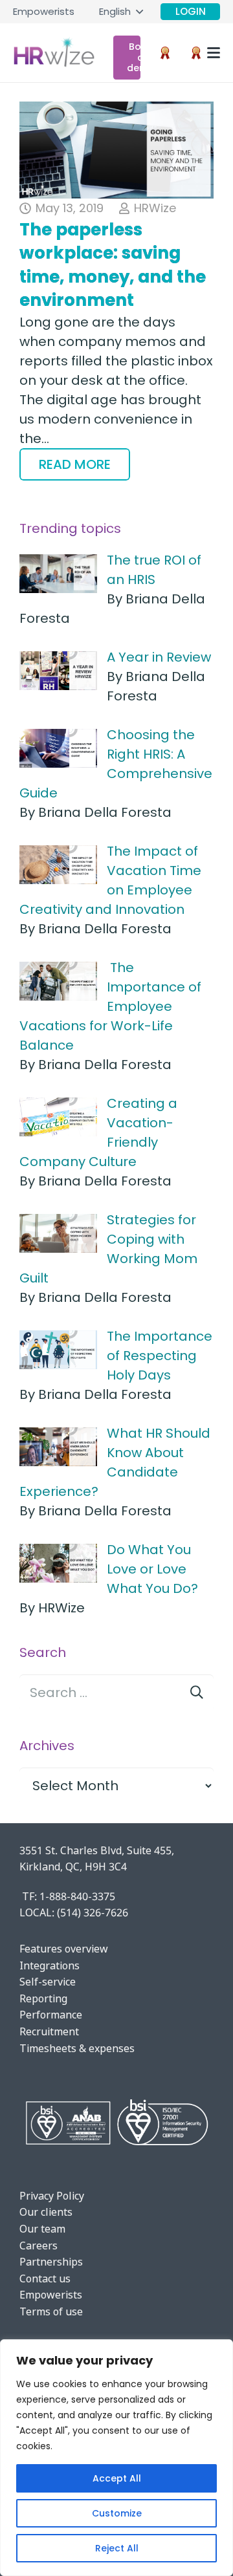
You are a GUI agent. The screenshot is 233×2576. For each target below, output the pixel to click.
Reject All (117, 2548)
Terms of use (51, 2311)
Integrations (50, 1965)
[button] (121, 12)
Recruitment (49, 2031)
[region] (116, 2458)
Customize (117, 2513)
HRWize (155, 208)
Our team (42, 2229)
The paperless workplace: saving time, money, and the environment (113, 265)
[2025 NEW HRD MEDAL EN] (165, 53)
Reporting (43, 1998)
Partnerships (51, 2262)
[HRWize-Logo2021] (54, 53)
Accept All (117, 2478)
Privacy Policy (52, 2196)
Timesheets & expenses (77, 2048)
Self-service (48, 1982)
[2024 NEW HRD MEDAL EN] (196, 53)
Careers (39, 2246)
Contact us (45, 2278)
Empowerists (51, 2295)
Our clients (46, 2212)
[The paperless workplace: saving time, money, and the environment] (116, 150)
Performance (51, 2015)
